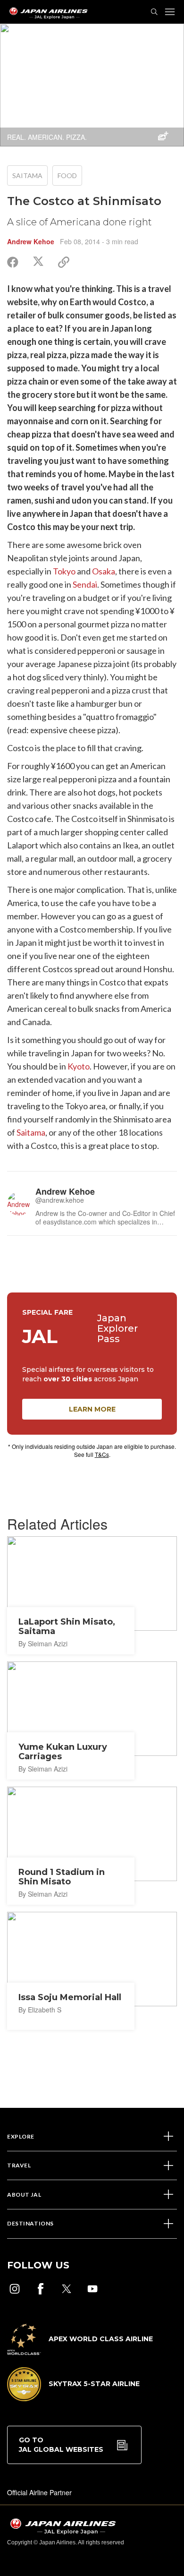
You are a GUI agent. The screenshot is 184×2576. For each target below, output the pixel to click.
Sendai (85, 584)
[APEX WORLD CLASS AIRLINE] (80, 2352)
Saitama (27, 175)
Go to (61, 2445)
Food (67, 175)
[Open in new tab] (15, 2289)
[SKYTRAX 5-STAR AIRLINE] (73, 2398)
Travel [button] (19, 2165)
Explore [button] (21, 2136)
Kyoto (79, 1066)
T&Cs (102, 1454)
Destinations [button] (30, 2223)
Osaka (104, 571)
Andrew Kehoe (31, 241)
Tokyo (64, 571)
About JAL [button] (24, 2195)
